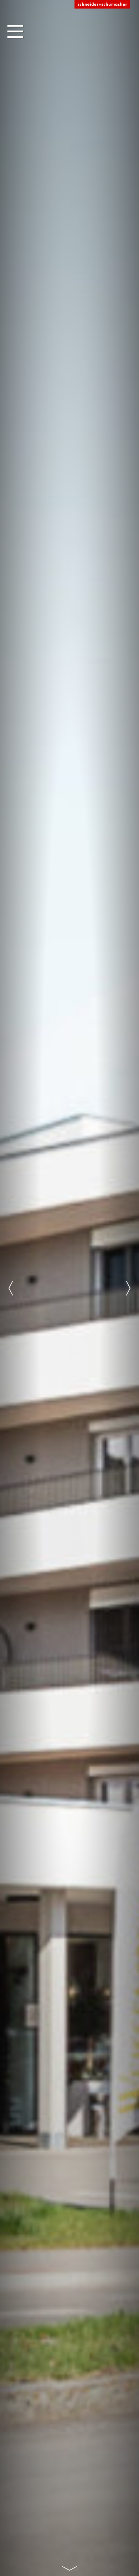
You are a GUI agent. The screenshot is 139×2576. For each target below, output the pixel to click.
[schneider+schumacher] (102, 5)
